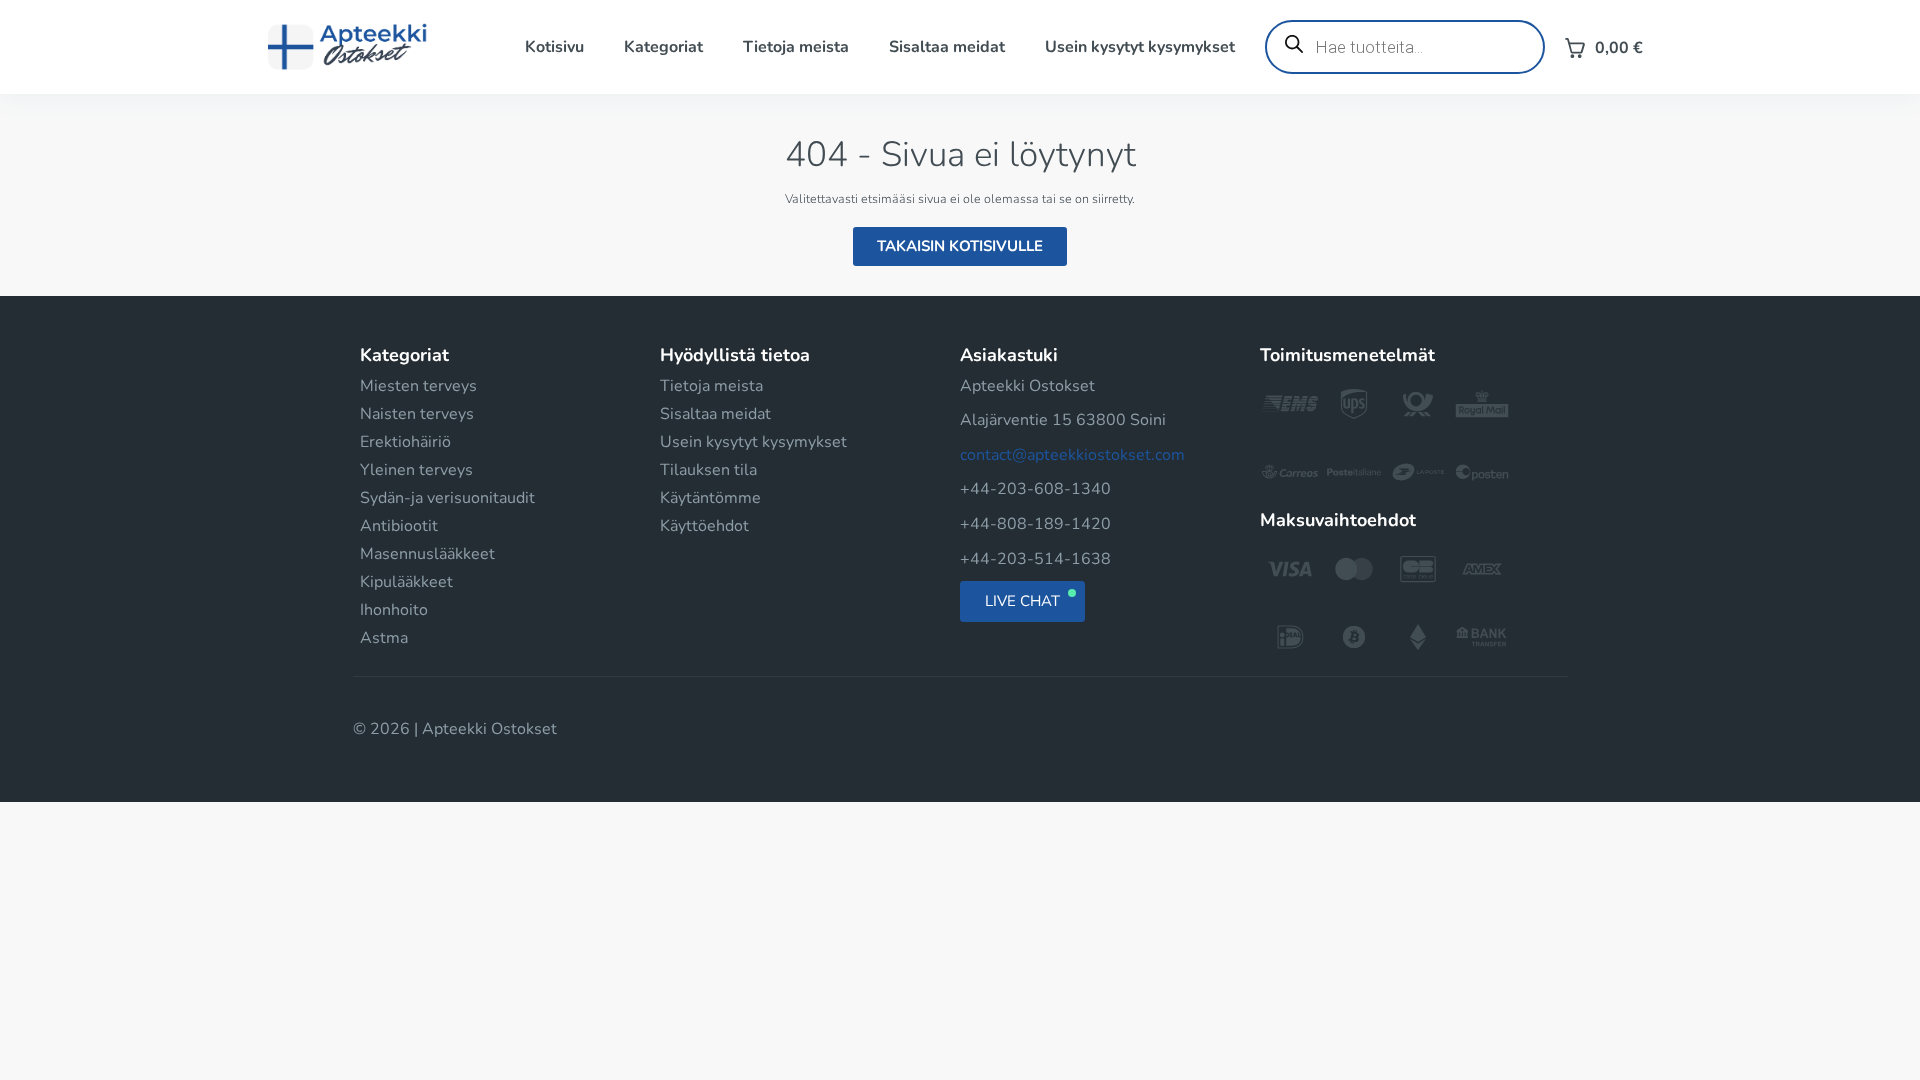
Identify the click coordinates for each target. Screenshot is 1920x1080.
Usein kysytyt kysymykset (1140, 47)
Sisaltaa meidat (947, 47)
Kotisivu (554, 47)
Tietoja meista (796, 47)
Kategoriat (663, 47)
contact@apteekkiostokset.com (1072, 455)
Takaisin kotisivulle (960, 246)
